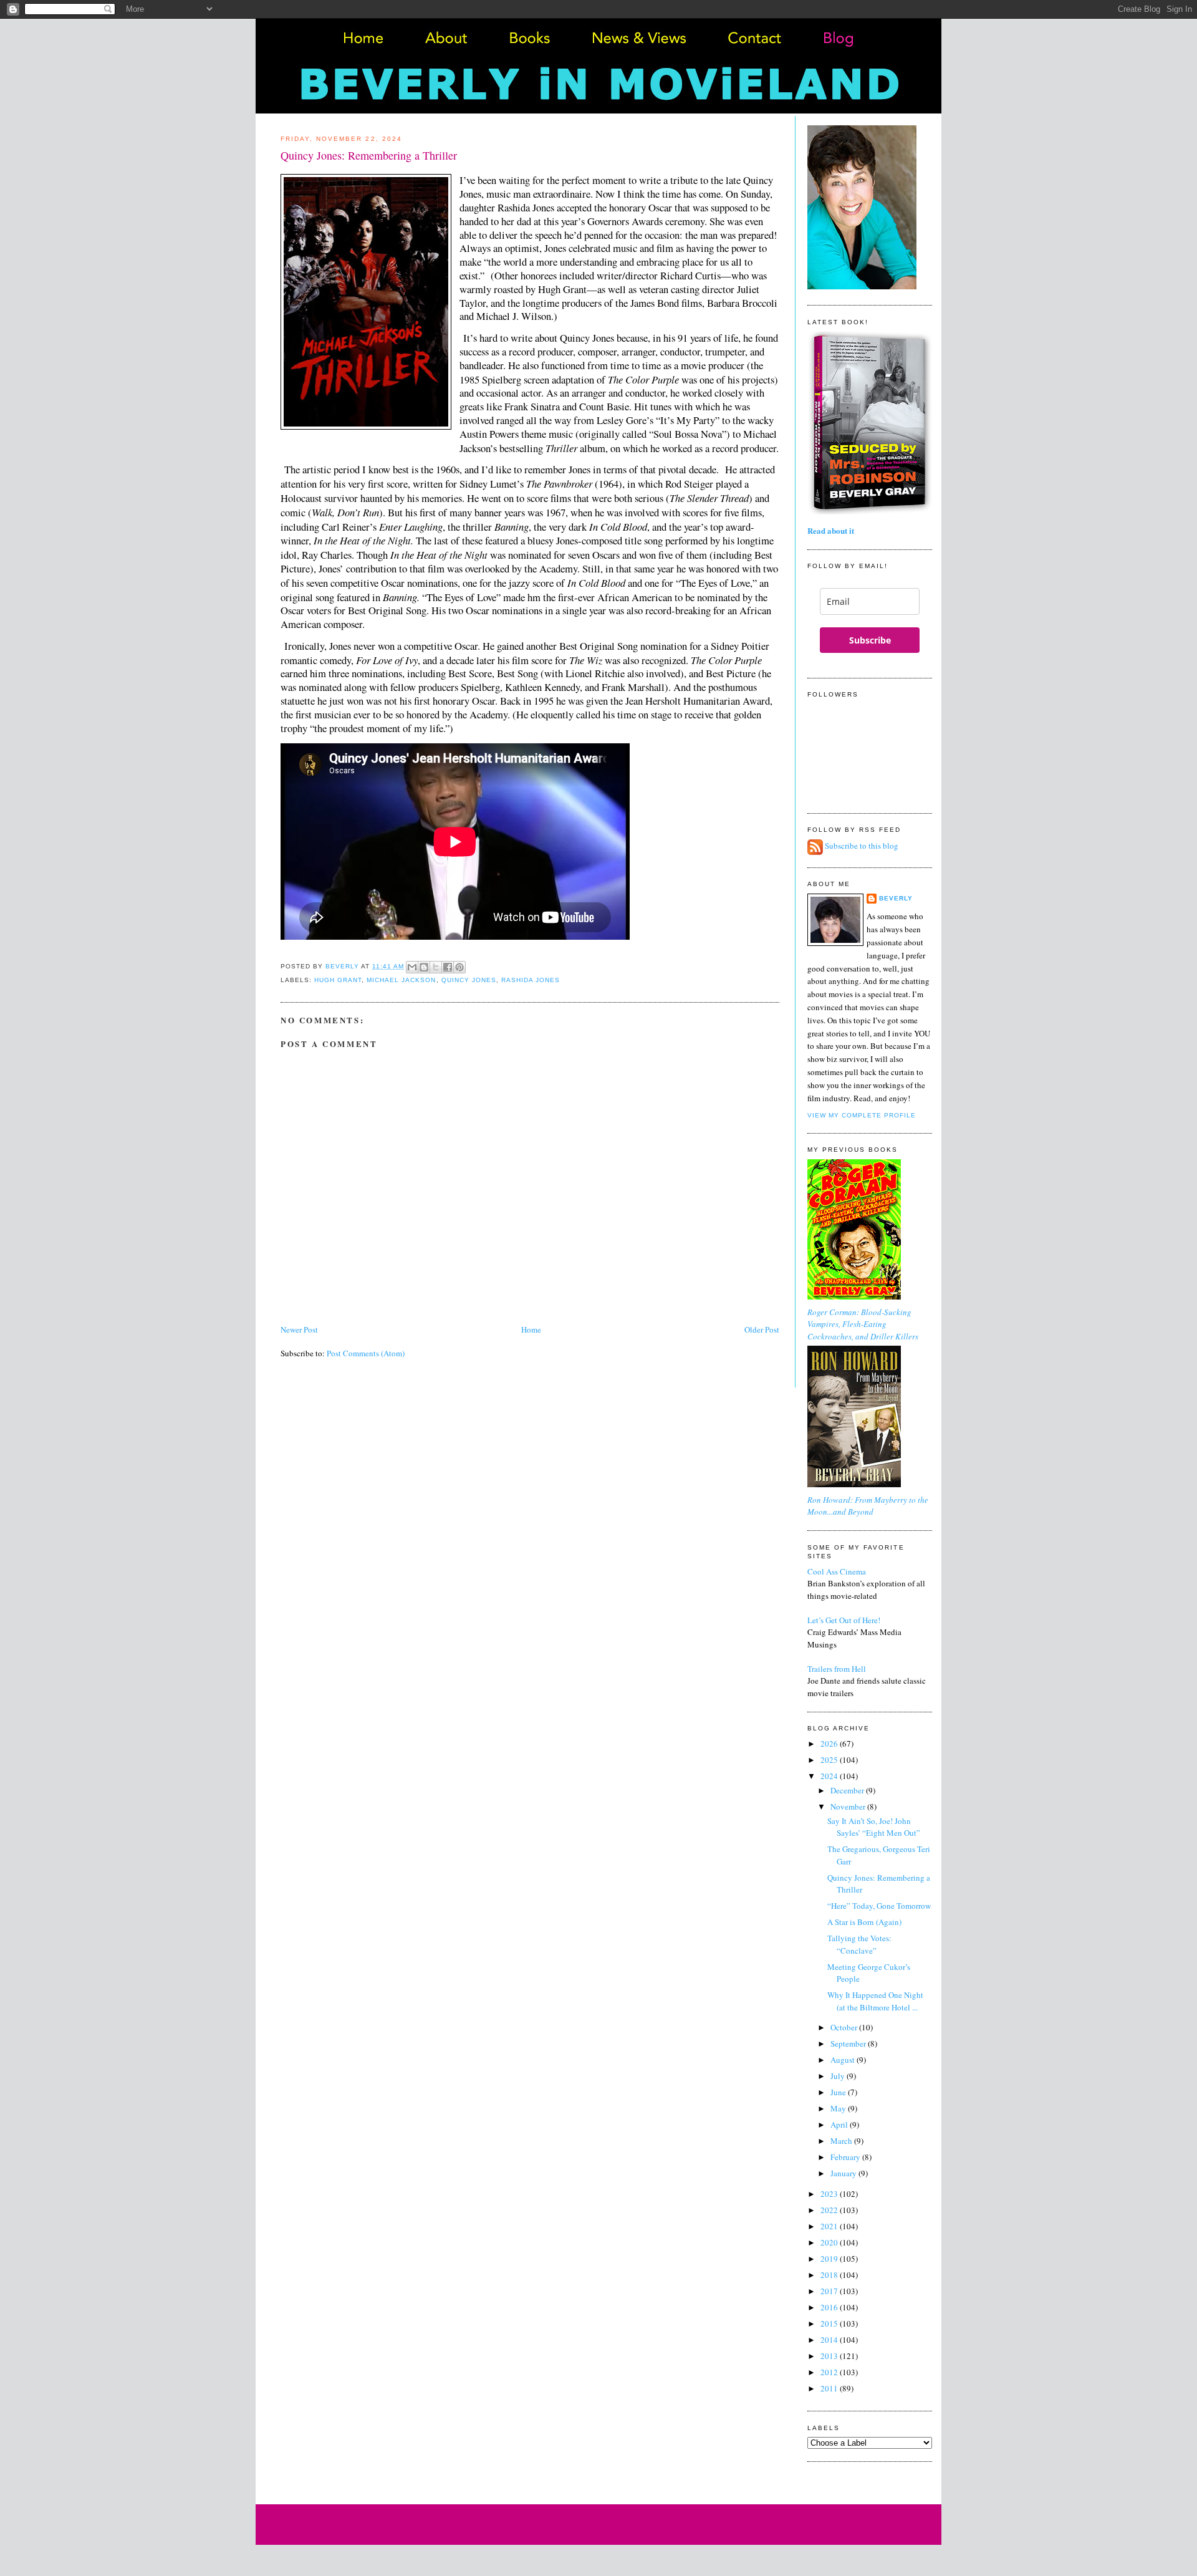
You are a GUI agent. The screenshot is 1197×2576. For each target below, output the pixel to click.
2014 (830, 2340)
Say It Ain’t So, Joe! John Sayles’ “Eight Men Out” (874, 1827)
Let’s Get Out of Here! (844, 1620)
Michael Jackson (401, 980)
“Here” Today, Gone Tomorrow (879, 1906)
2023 (830, 2194)
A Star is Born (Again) (864, 1922)
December (848, 1790)
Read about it (831, 530)
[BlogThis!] (424, 967)
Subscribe (870, 640)
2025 (830, 1760)
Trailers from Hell (837, 1669)
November (849, 1807)
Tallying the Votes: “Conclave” (859, 1944)
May (839, 2108)
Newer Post (299, 1329)
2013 (830, 2356)
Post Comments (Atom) (366, 1353)
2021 (830, 2226)
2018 (830, 2275)
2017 (830, 2291)
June (839, 2092)
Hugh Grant (338, 980)
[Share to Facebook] (448, 967)
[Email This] (412, 967)
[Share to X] (436, 967)
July (839, 2076)
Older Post (762, 1329)
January (844, 2173)
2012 (830, 2372)
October (845, 2027)
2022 (830, 2210)
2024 (830, 1776)
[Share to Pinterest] (459, 967)
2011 (830, 2388)
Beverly (896, 898)
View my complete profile (862, 1115)
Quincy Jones (469, 980)
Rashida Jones (531, 980)
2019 (830, 2259)
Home (531, 1329)
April (840, 2125)
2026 (830, 1744)
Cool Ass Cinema (837, 1571)
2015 (830, 2323)
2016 (830, 2307)
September (849, 2043)
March (842, 2141)
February (846, 2157)
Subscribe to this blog (862, 846)
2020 (830, 2242)
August (844, 2060)
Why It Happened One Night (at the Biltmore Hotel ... (875, 2001)
